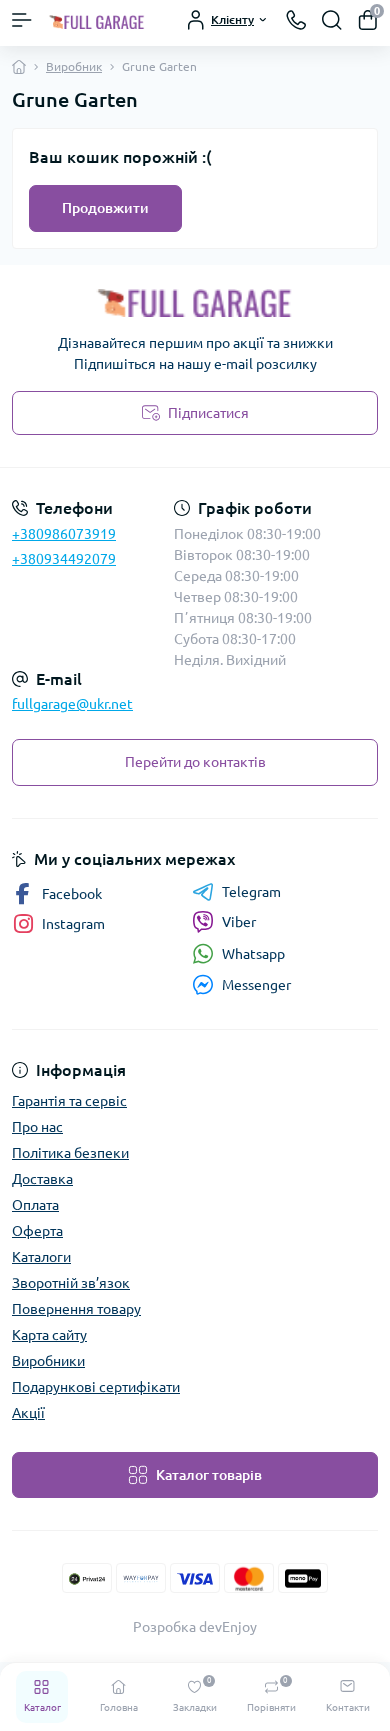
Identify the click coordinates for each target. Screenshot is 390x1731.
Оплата (35, 1205)
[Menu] (22, 20)
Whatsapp (253, 954)
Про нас (37, 1127)
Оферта (37, 1231)
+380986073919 (64, 534)
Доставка (42, 1179)
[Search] (332, 20)
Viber (239, 922)
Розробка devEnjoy (195, 1627)
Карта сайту (49, 1335)
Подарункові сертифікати (96, 1387)
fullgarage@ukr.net (72, 704)
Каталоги (41, 1257)
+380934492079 (64, 559)
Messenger (256, 985)
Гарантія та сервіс (69, 1101)
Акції (28, 1413)
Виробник (74, 66)
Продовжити (105, 208)
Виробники (48, 1361)
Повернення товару (76, 1309)
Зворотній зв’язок (71, 1283)
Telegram (251, 892)
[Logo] (97, 20)
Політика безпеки (70, 1153)
